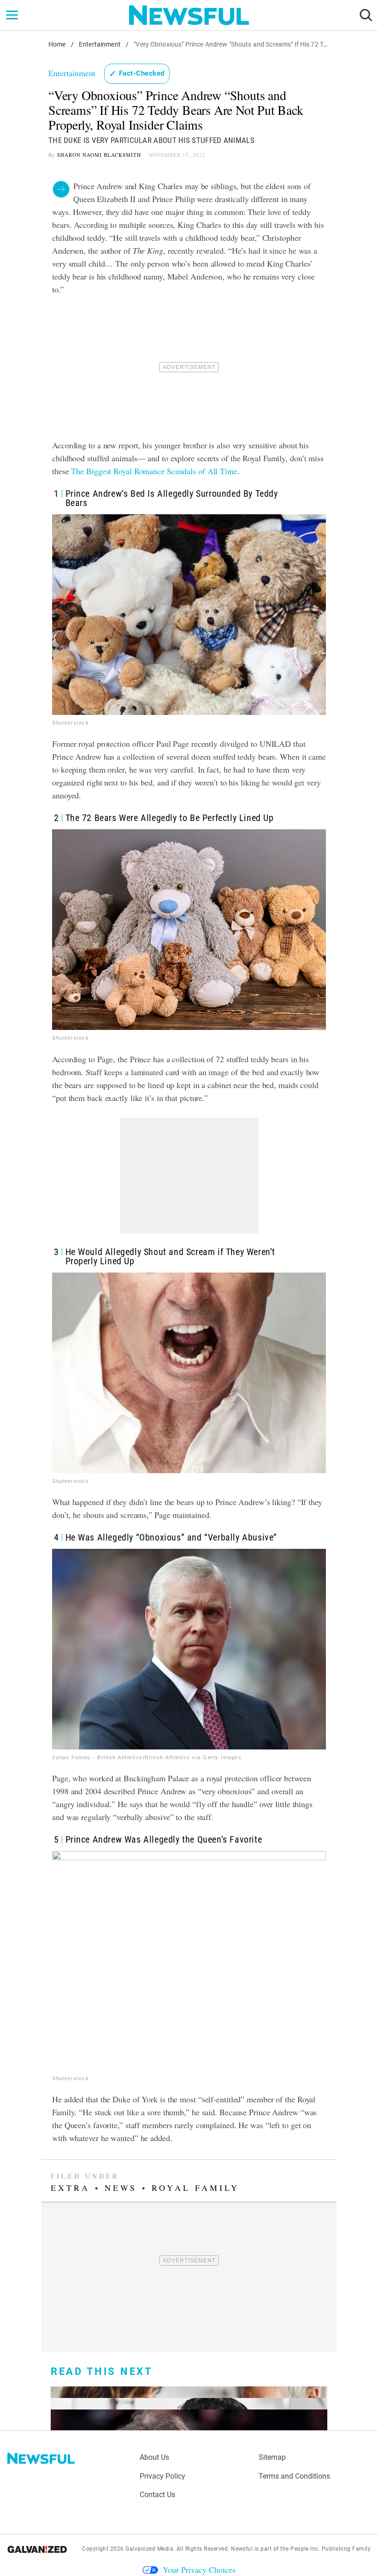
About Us (154, 2457)
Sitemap (272, 2457)
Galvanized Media (149, 2549)
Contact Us (157, 2495)
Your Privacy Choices (199, 2570)
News (121, 2188)
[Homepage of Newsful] (41, 2458)
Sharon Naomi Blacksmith (99, 155)
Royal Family (195, 2188)
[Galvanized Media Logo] (37, 2549)
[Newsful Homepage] (189, 15)
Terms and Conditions (294, 2476)
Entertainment (100, 44)
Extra (70, 2188)
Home (57, 44)
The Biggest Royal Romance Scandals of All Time (154, 471)
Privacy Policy (162, 2476)
